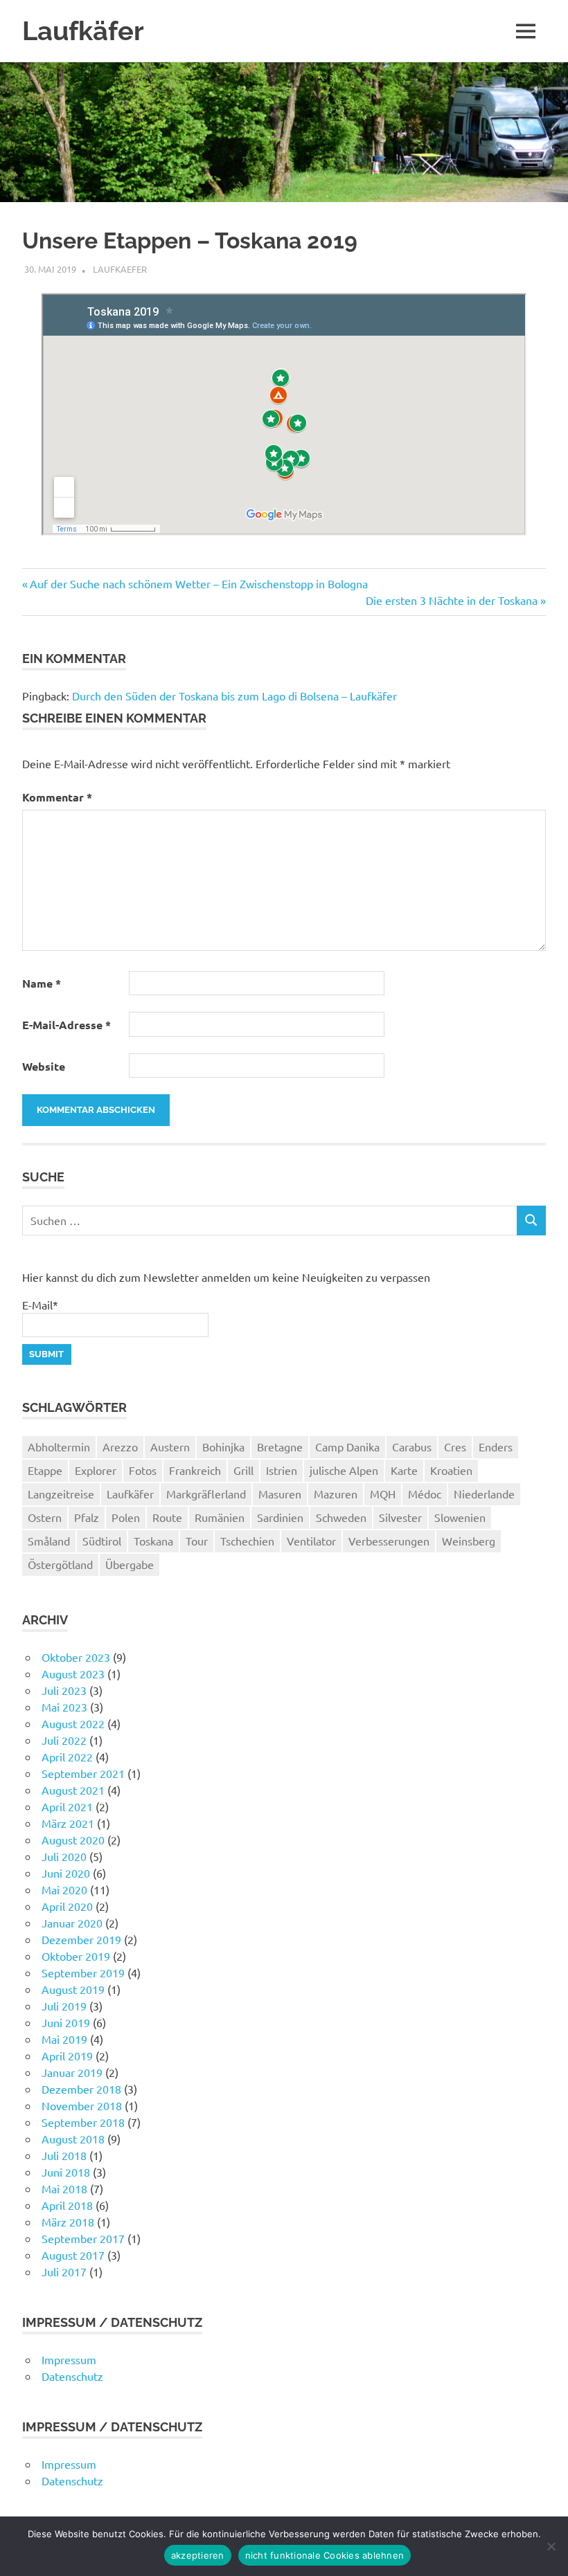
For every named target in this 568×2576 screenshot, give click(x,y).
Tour (197, 1541)
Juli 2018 (64, 2155)
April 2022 (67, 1757)
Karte (404, 1470)
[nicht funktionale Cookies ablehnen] (551, 2546)
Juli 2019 (64, 2006)
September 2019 (83, 1972)
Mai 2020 (64, 1889)
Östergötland (60, 1564)
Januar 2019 (72, 2072)
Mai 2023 (64, 1707)
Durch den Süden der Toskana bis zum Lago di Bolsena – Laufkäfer (234, 696)
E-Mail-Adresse (66, 1025)
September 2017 (83, 2238)
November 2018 (82, 2105)
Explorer (96, 1470)
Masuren (280, 1494)
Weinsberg (469, 1541)
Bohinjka (223, 1446)
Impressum (69, 2359)
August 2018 (73, 2139)
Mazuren (336, 1494)
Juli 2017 (64, 2271)
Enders (496, 1446)
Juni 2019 (66, 2022)
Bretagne (280, 1446)
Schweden (341, 1517)
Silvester (400, 1517)
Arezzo (120, 1446)
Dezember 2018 (81, 2089)
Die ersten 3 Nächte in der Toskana (452, 600)
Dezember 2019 (81, 1939)
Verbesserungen (389, 1541)
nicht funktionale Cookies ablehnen (325, 2555)
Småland (49, 1541)
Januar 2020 (72, 1923)
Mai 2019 (64, 2039)
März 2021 (68, 1823)
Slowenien (460, 1517)
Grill (243, 1470)
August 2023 (73, 1674)
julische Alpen (344, 1470)
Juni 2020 (66, 1873)
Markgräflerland (206, 1494)
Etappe (45, 1470)
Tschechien (247, 1541)
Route (167, 1517)
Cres (455, 1446)
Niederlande (484, 1494)
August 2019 (73, 1989)
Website (44, 1066)
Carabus (412, 1446)
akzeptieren (198, 2555)
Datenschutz (72, 2376)
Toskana (153, 1541)
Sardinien (280, 1517)
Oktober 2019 (76, 1956)
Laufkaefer (120, 269)
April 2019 (67, 2056)
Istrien (282, 1470)
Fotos (143, 1470)
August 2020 (73, 1840)
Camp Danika (347, 1446)
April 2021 (67, 1806)
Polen (126, 1517)
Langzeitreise (61, 1494)
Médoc (425, 1494)
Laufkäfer (83, 31)
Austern (170, 1446)
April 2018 (67, 2205)
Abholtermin (59, 1446)
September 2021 (83, 1773)
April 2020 (67, 1906)
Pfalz (87, 1517)
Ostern (45, 1517)
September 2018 (83, 2122)
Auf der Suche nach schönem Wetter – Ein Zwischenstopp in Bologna (198, 583)
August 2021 (73, 1790)
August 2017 (73, 2255)
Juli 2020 (64, 1856)
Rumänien (220, 1517)
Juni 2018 (66, 2172)
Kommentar (57, 797)
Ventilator (311, 1541)
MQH (383, 1494)
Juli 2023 (64, 1690)
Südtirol (102, 1541)
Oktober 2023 (76, 1657)
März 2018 (68, 2222)
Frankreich (195, 1470)
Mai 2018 (64, 2188)
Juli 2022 (64, 1740)
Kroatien (451, 1470)
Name (42, 983)
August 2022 (73, 1723)
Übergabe (130, 1564)
